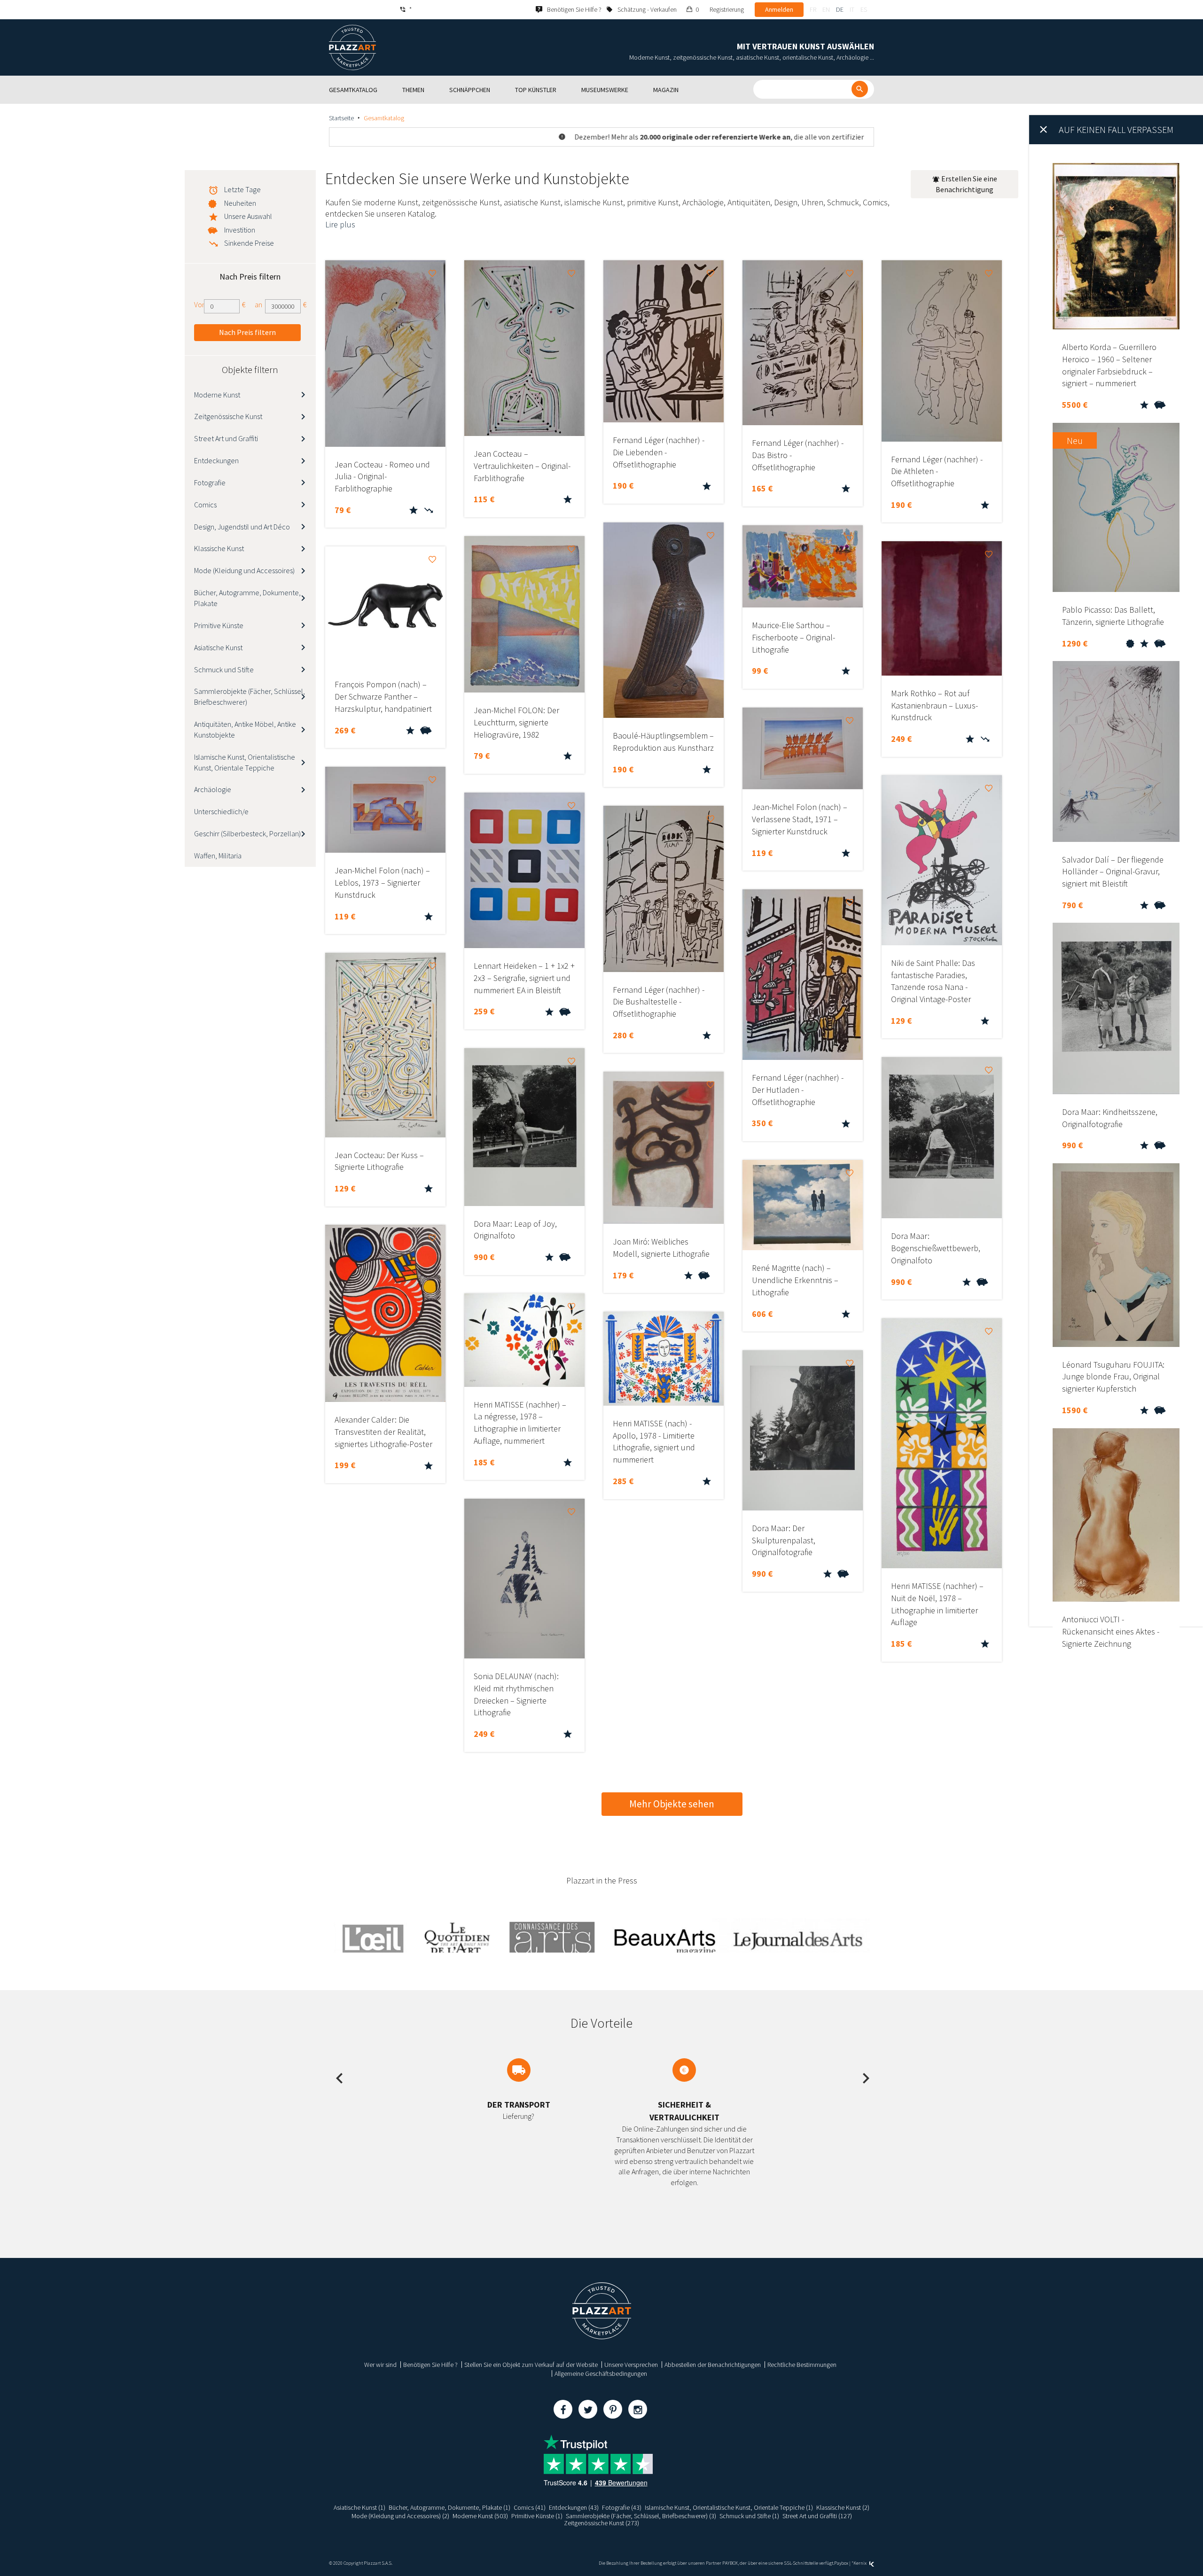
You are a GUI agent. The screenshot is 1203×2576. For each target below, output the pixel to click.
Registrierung (727, 9)
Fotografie (210, 483)
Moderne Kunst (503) (480, 2516)
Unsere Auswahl (248, 216)
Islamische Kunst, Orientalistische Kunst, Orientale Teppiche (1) (729, 2507)
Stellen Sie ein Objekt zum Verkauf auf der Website (531, 2365)
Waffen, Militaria (218, 856)
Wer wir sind (380, 2365)
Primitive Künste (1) (537, 2516)
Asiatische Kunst (218, 647)
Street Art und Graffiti (226, 438)
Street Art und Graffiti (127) (817, 2516)
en (826, 9)
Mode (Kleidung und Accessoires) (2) (400, 2516)
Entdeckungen (216, 460)
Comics (205, 505)
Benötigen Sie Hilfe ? (430, 2365)
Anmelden (779, 9)
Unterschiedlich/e (221, 811)
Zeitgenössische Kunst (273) (601, 2523)
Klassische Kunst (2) (843, 2507)
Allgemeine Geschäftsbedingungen (601, 2374)
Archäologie (213, 789)
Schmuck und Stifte (224, 669)
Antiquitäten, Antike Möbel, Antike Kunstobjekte (245, 729)
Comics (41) (530, 2507)
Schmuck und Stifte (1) (749, 2516)
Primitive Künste (219, 625)
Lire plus (340, 224)
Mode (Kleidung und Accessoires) (244, 570)
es (864, 9)
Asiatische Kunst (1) (359, 2507)
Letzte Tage (242, 189)
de (840, 9)
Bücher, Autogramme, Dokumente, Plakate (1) (449, 2507)
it (852, 9)
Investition (240, 230)
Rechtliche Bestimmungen (802, 2365)
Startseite (341, 118)
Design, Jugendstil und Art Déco (242, 527)
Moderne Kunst (217, 395)
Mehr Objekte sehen (672, 1804)
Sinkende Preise (249, 243)
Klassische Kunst (219, 548)
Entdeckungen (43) (574, 2507)
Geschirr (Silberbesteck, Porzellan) (247, 833)
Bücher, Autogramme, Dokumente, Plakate (247, 598)
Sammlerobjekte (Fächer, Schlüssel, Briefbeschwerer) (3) (641, 2516)
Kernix (860, 2563)
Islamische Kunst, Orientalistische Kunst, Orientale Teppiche (245, 762)
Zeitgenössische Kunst (228, 416)
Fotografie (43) (622, 2507)
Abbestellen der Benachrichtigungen (713, 2365)
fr (813, 9)
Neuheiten (240, 203)
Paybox (841, 2563)
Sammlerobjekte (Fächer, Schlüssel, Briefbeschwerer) (250, 697)
